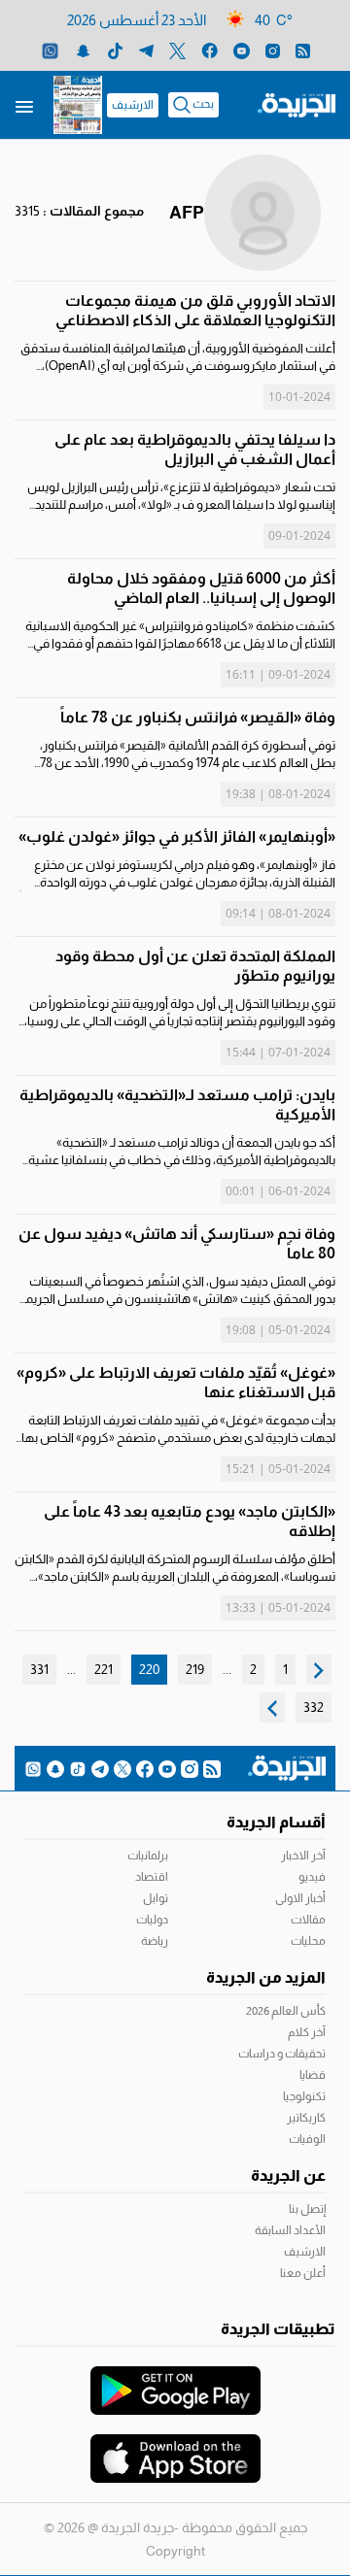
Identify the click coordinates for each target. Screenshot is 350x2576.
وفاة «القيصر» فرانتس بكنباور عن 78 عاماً (198, 717)
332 (314, 1707)
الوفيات (307, 2139)
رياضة (155, 1941)
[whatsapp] (50, 50)
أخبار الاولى (300, 1898)
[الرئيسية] (297, 104)
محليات (308, 1941)
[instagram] (273, 50)
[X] (177, 50)
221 (104, 1669)
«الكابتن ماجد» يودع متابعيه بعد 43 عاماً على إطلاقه (190, 1521)
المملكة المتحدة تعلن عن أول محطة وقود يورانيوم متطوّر (195, 966)
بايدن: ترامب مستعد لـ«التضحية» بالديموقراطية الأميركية (177, 1104)
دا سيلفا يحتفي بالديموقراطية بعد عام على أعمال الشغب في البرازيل (195, 449)
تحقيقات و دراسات (282, 2054)
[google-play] (175, 2381)
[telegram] (146, 50)
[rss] (303, 50)
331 (39, 1669)
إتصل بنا (307, 2209)
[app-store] (175, 2449)
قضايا (313, 2075)
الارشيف (133, 105)
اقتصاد (152, 1877)
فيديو (312, 1877)
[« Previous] (319, 1670)
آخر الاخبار (303, 1856)
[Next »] (272, 1707)
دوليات (152, 1920)
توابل (156, 1898)
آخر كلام (307, 2032)
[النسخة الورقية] (78, 105)
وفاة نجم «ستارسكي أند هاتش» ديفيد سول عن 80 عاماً (177, 1243)
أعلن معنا (303, 2273)
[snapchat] (83, 50)
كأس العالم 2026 (286, 2011)
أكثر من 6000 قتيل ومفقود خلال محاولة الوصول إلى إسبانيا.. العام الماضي (201, 588)
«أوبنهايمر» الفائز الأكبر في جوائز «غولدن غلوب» (177, 836)
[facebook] (210, 50)
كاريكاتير (306, 2118)
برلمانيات (148, 1856)
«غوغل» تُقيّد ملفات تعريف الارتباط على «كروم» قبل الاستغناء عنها (176, 1382)
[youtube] (242, 50)
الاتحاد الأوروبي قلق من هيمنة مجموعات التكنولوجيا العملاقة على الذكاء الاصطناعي (195, 310)
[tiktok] (115, 50)
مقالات (308, 1920)
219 (195, 1669)
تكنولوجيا (304, 2096)
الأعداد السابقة (290, 2230)
